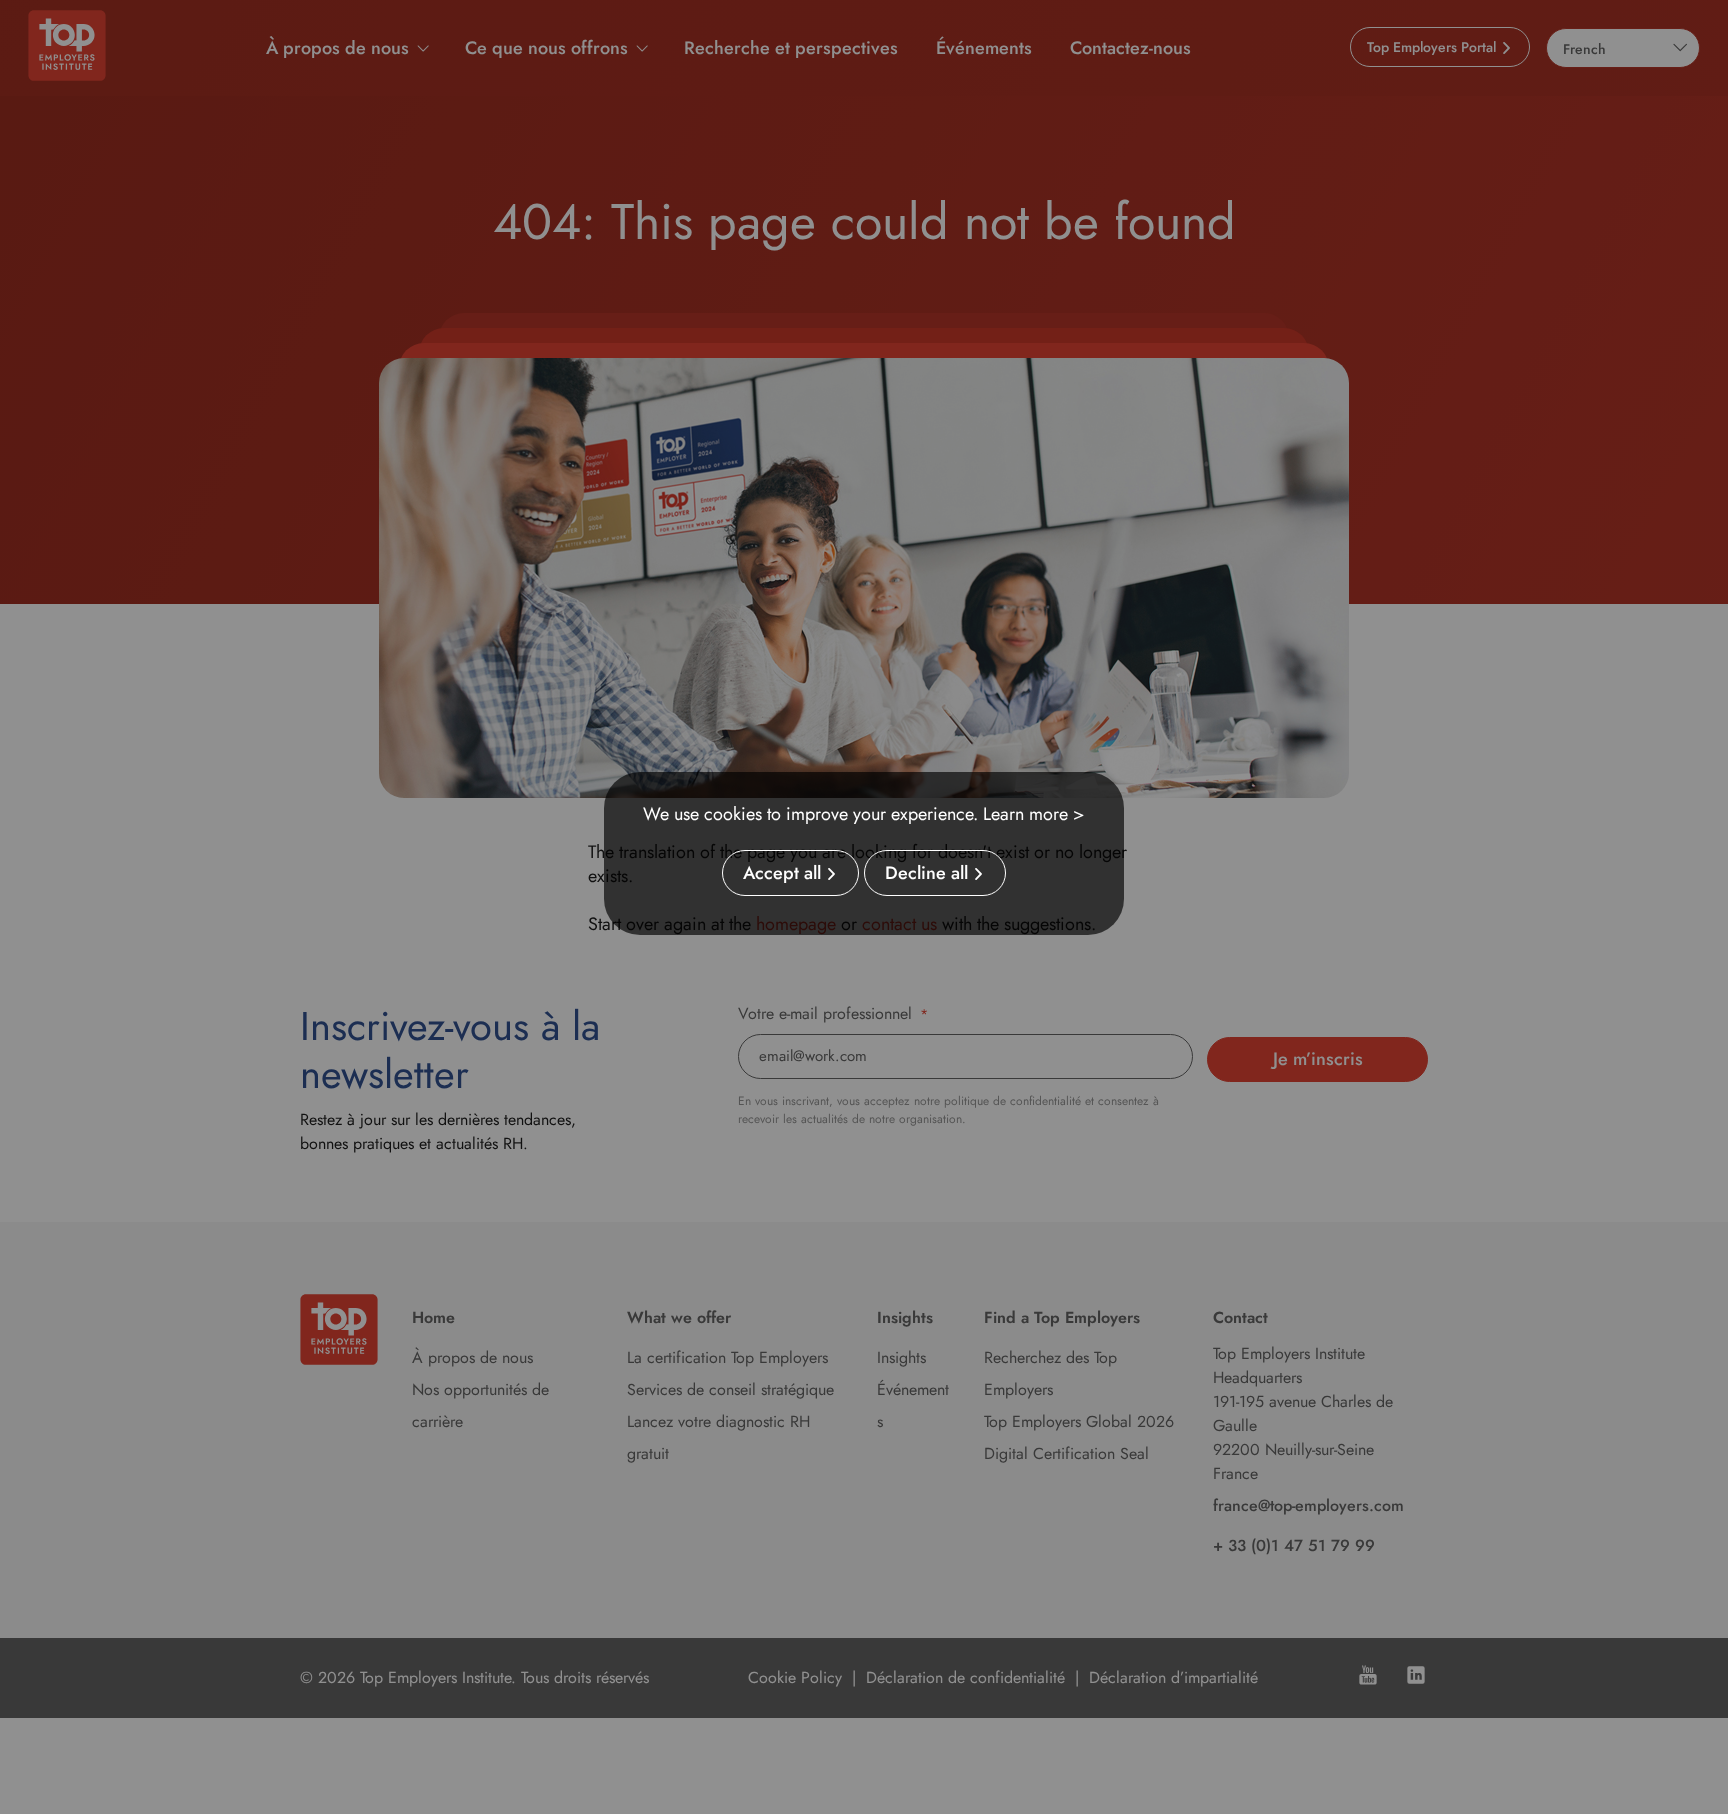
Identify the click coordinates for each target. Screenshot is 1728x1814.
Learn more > (1034, 814)
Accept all (782, 873)
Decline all (926, 873)
